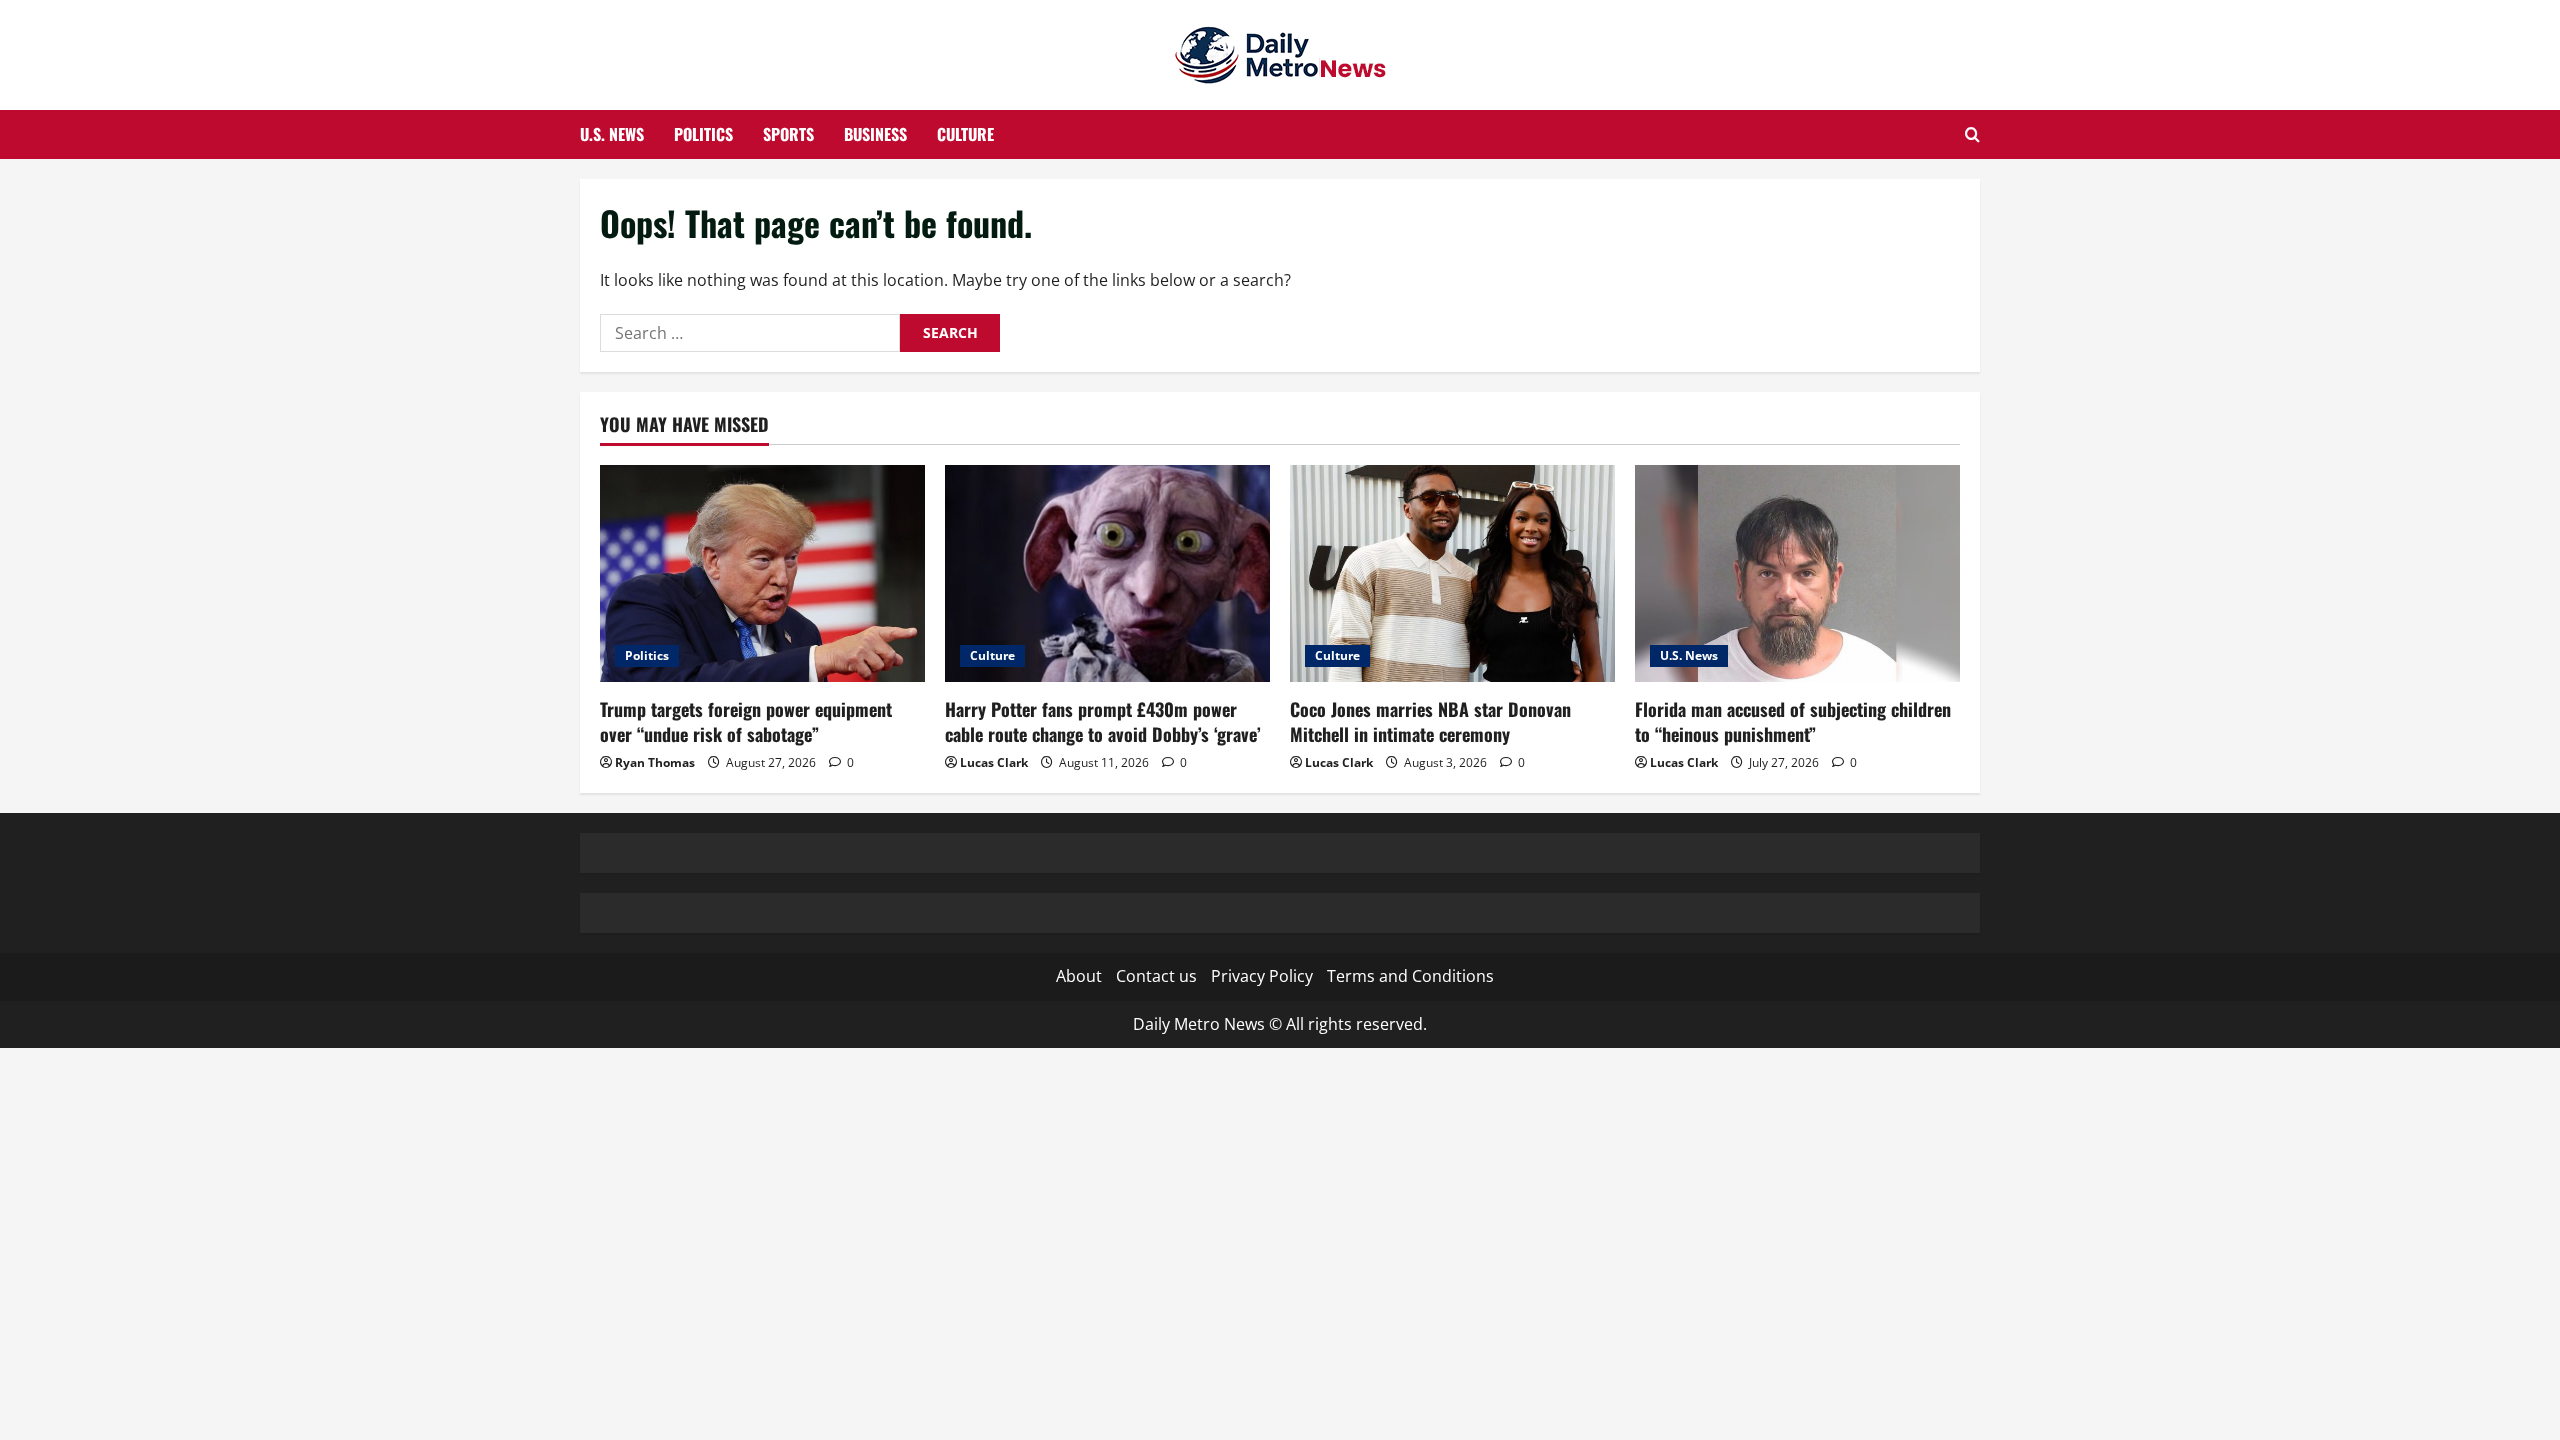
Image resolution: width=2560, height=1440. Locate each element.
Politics (703, 134)
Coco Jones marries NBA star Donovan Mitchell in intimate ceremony (1430, 721)
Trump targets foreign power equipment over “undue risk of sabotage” (746, 721)
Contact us (1156, 976)
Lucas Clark (994, 762)
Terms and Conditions (1410, 976)
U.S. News (612, 134)
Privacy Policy (1262, 976)
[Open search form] (1972, 134)
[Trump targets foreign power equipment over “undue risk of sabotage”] (762, 573)
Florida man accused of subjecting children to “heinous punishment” (1793, 721)
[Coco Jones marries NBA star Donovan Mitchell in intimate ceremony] (1452, 573)
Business (875, 134)
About (1079, 976)
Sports (788, 134)
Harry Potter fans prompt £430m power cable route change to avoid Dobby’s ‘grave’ (1103, 721)
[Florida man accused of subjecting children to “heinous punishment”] (1797, 573)
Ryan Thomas (655, 762)
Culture (965, 134)
